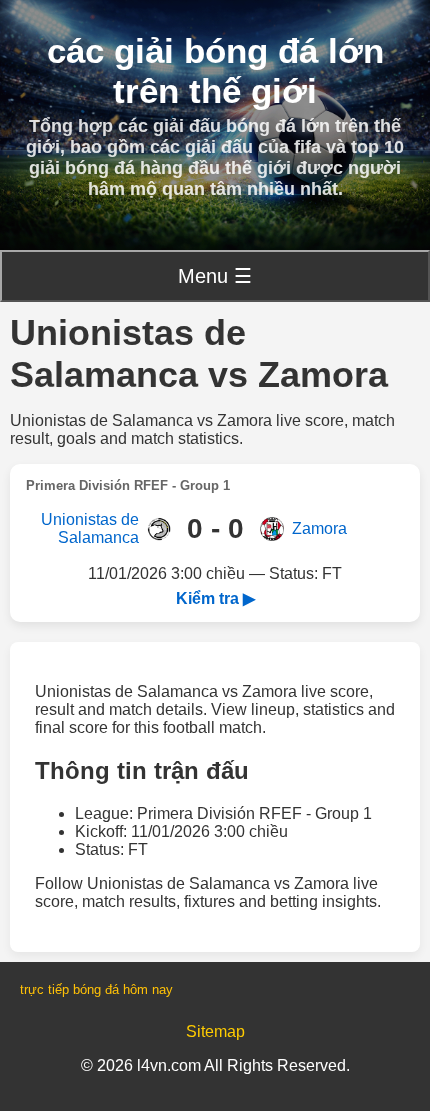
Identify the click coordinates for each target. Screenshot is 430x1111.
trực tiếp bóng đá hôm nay (96, 989)
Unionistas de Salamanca (90, 528)
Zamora (319, 528)
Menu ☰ (215, 276)
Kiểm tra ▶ (215, 598)
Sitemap (215, 1031)
